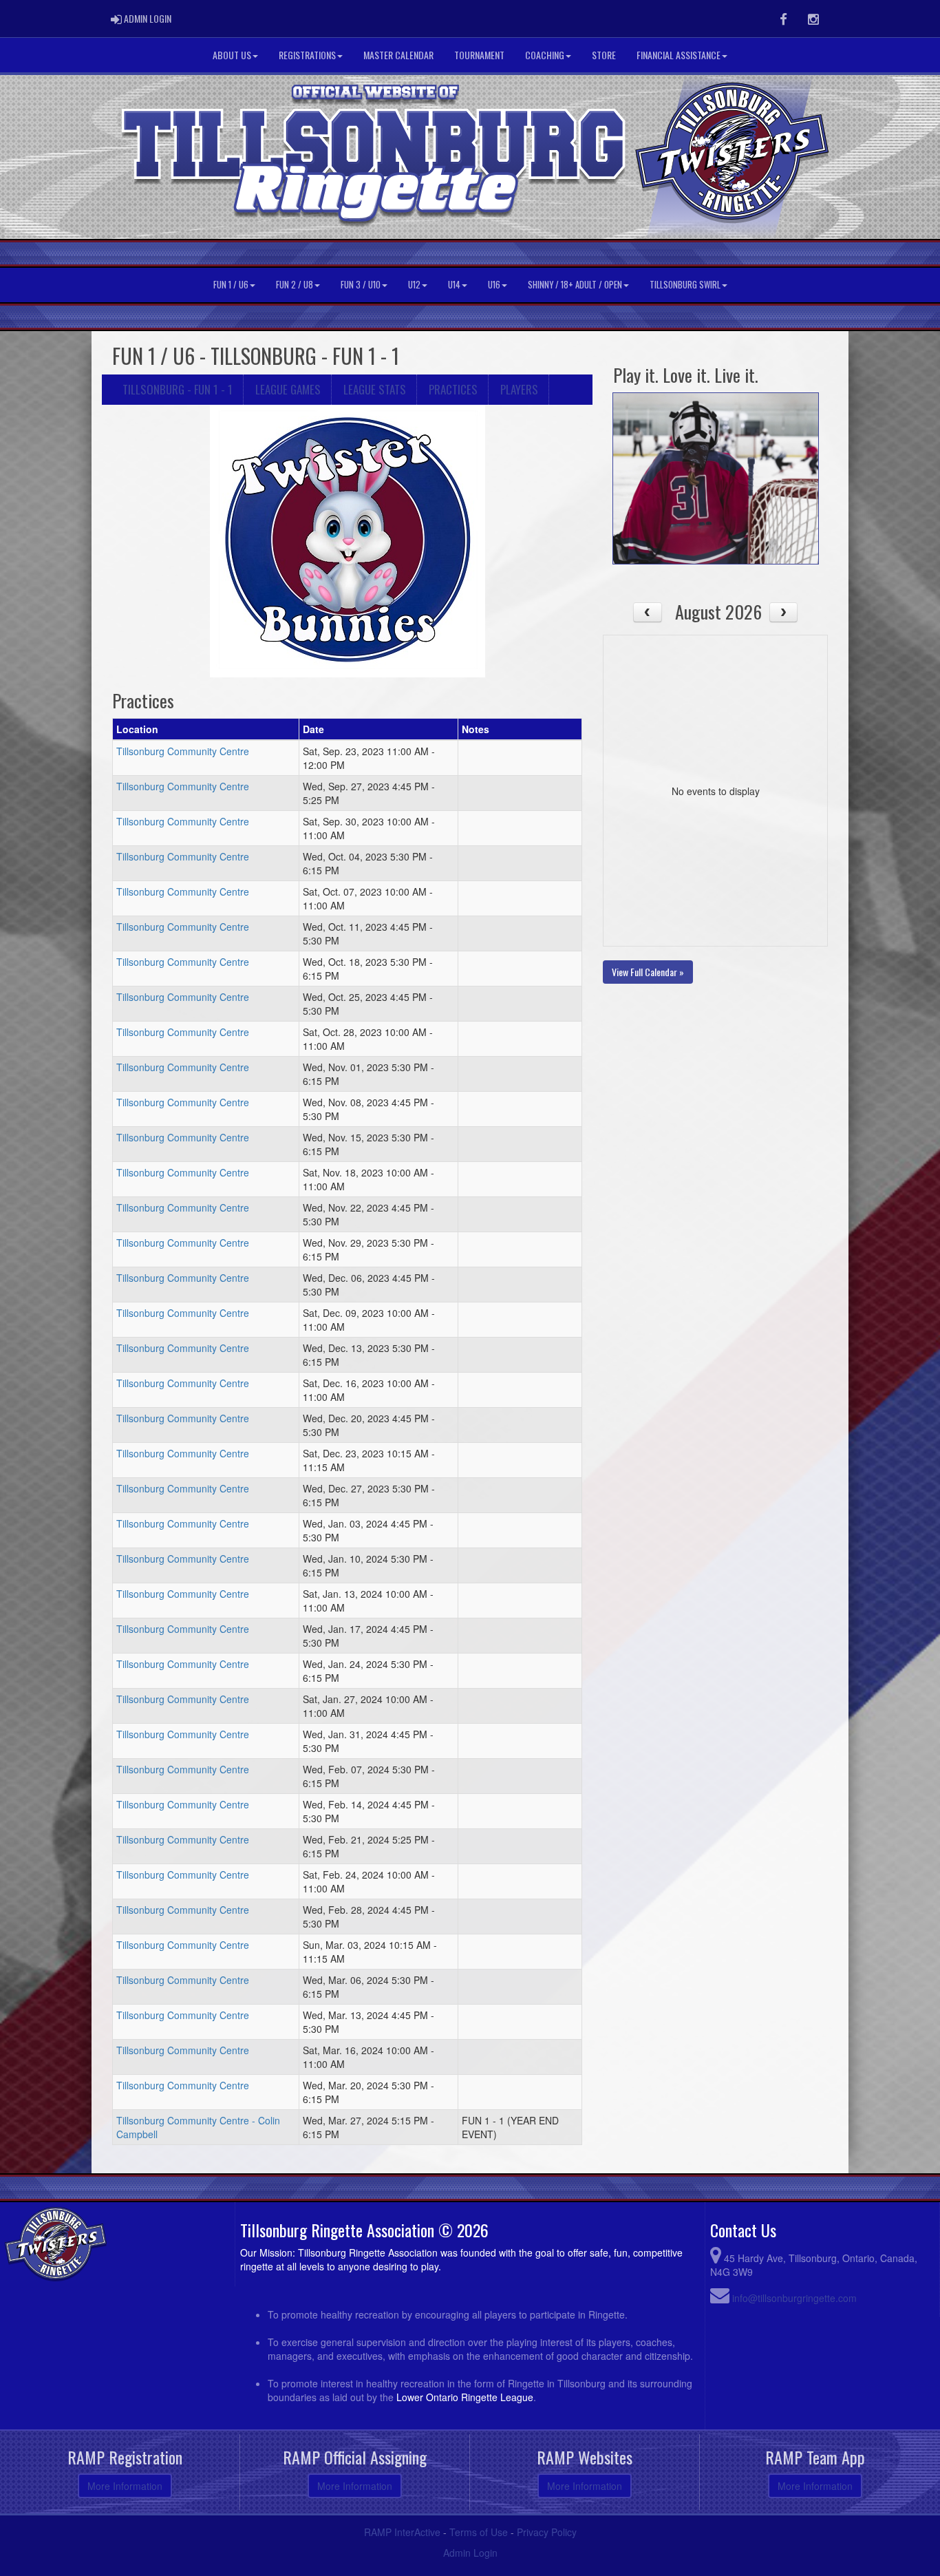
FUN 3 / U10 (361, 285)
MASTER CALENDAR (398, 55)
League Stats (375, 389)
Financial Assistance (679, 55)
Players (519, 389)
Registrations (307, 55)
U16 (494, 285)
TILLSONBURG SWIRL (685, 285)
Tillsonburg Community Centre (183, 751)
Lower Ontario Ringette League (465, 2397)
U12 (414, 285)
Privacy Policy (547, 2532)
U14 (454, 285)
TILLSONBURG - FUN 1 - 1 (178, 389)
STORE (604, 55)
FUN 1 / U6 (231, 285)
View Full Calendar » (648, 972)
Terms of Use (479, 2532)
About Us (232, 55)
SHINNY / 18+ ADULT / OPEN (575, 285)
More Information (125, 2486)
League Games (288, 389)
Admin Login (470, 2553)
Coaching (545, 55)
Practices (453, 389)
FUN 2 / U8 (295, 285)
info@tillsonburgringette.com (794, 2298)
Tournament (479, 55)
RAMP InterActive (402, 2532)
